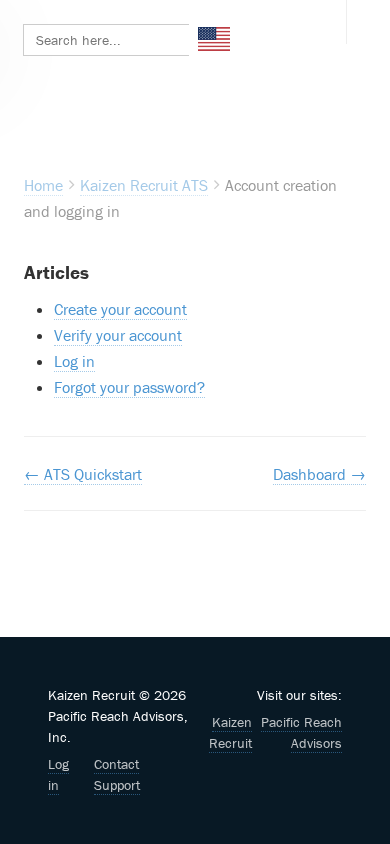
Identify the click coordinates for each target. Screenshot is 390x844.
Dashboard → (319, 474)
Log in (74, 361)
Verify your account (118, 335)
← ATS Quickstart (83, 474)
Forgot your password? (129, 387)
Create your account (120, 309)
